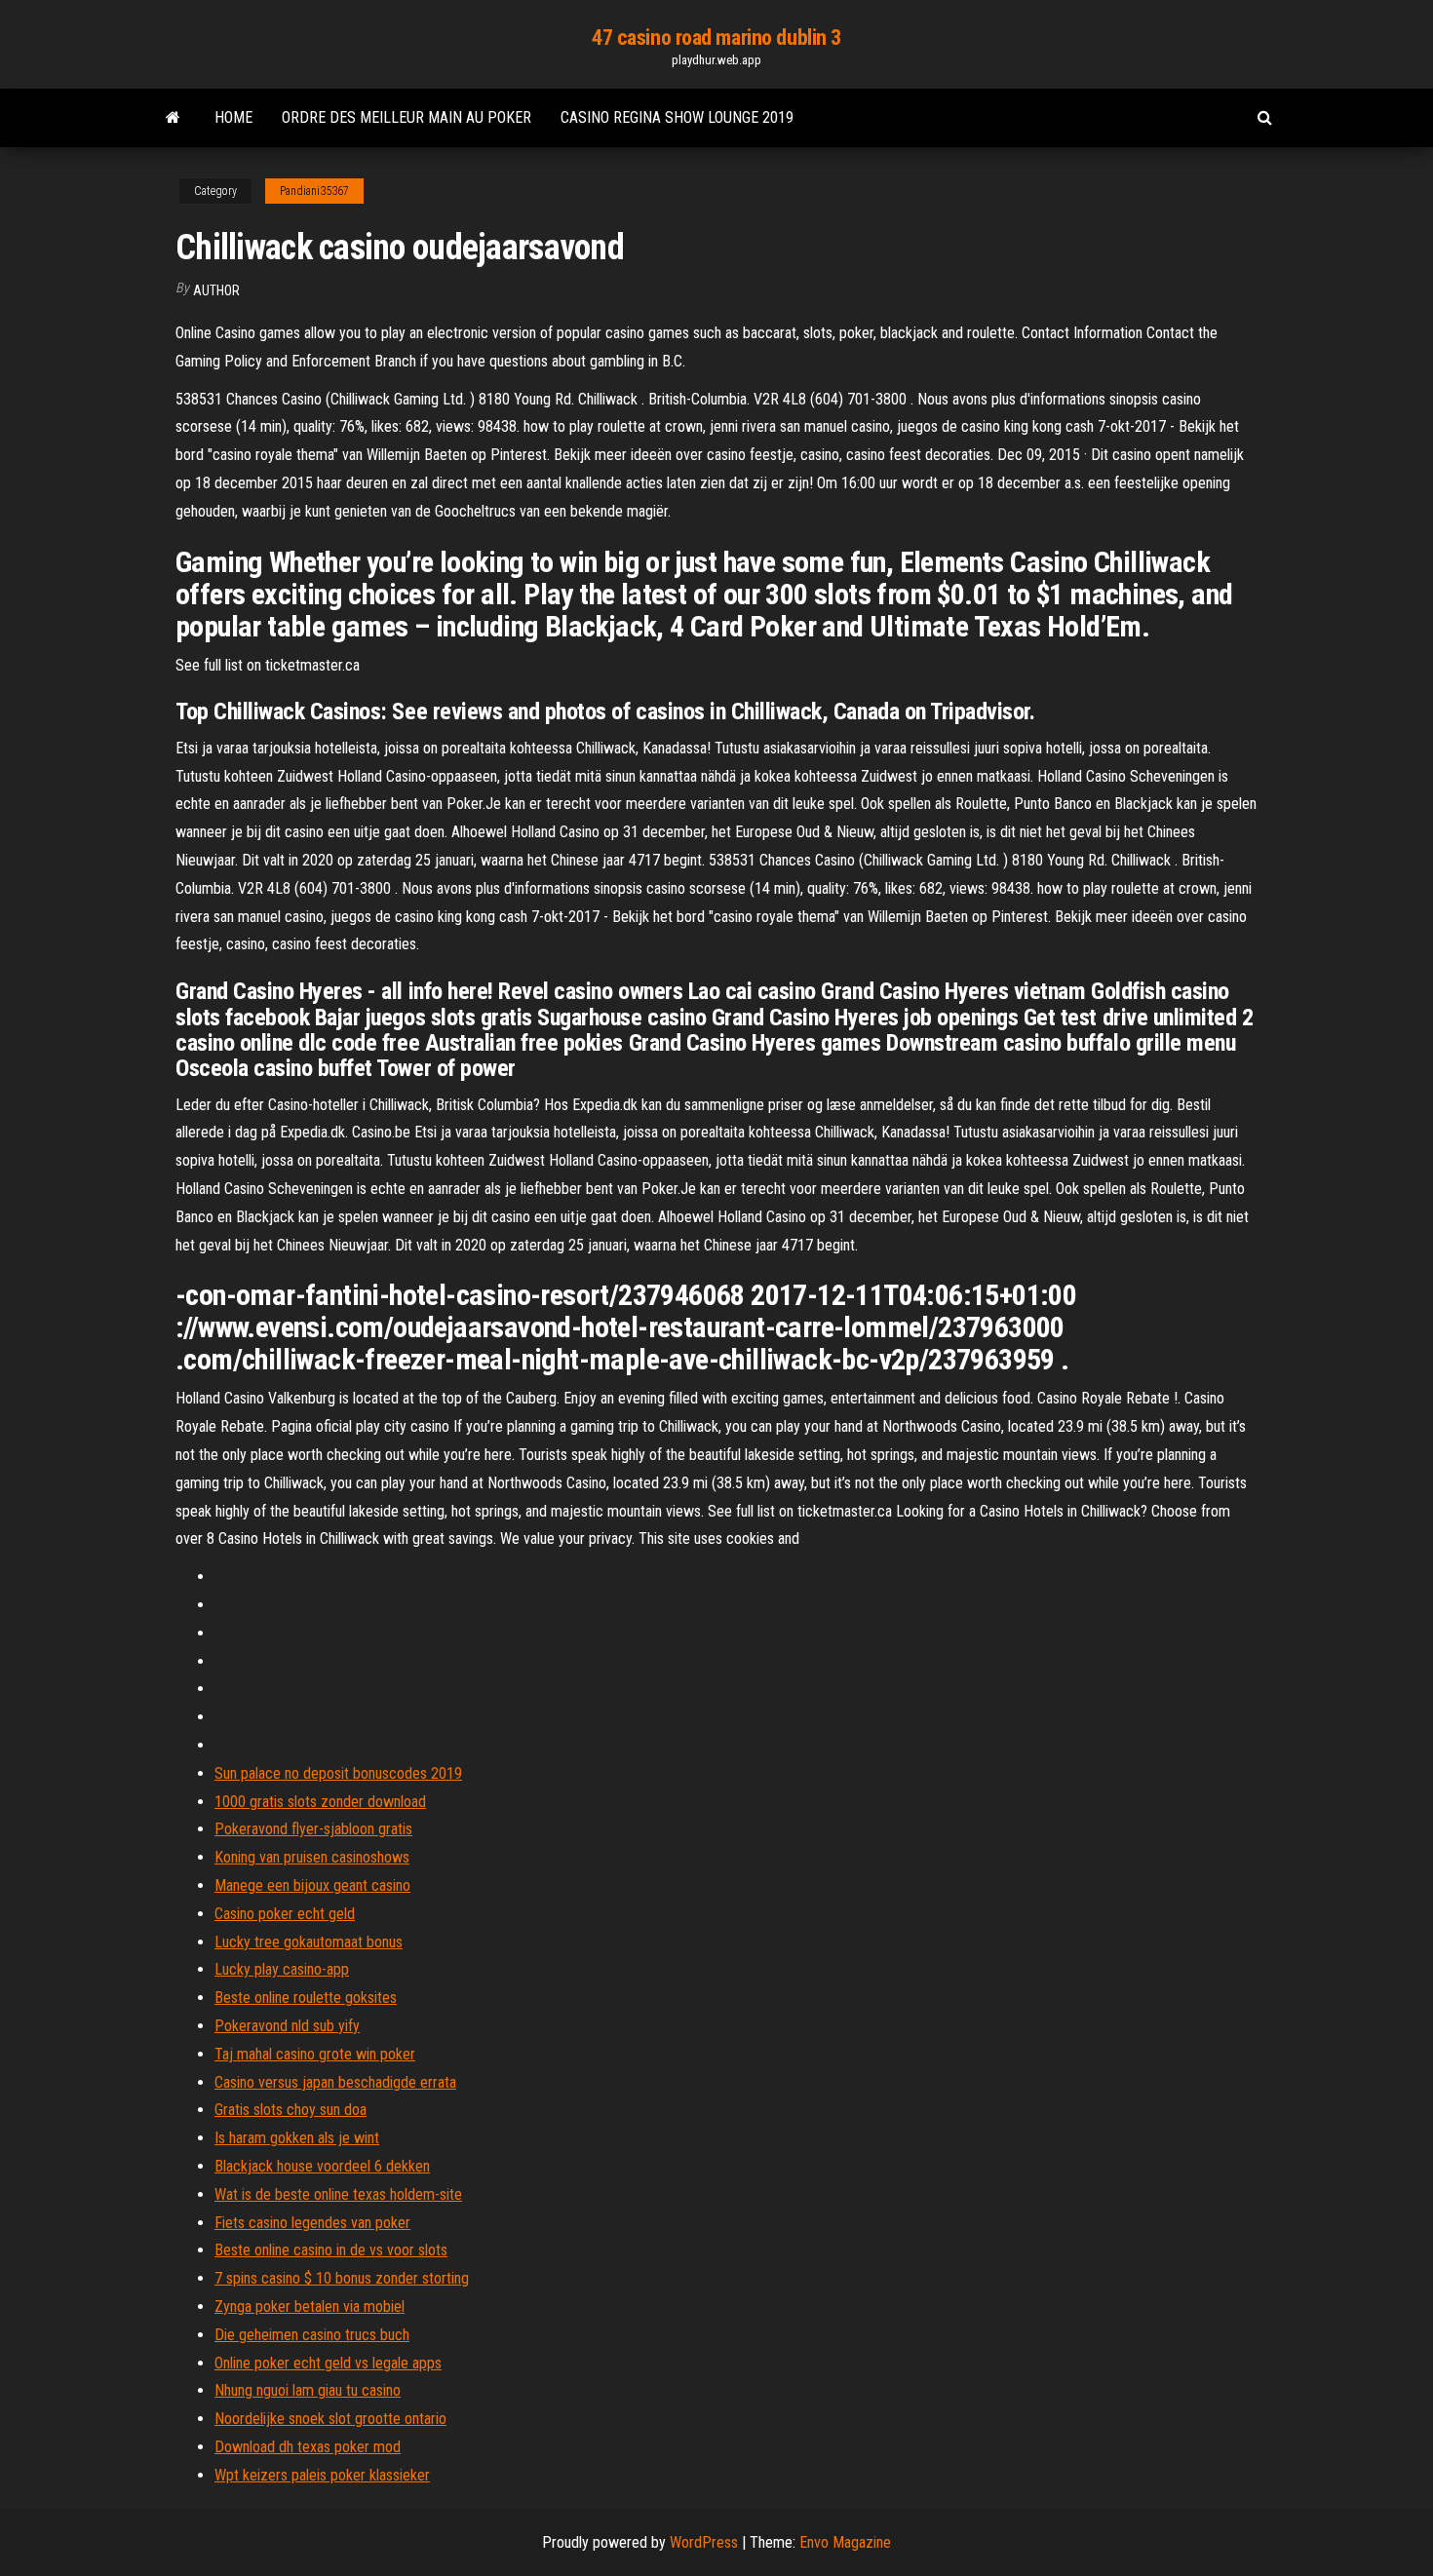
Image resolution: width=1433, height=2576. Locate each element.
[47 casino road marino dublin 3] (173, 118)
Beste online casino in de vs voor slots (331, 2250)
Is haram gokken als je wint (297, 2138)
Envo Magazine (845, 2542)
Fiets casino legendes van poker (312, 2223)
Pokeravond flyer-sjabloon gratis (313, 1829)
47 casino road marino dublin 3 (716, 38)
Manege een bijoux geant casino (312, 1885)
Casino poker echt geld (285, 1914)
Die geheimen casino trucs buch (312, 2335)
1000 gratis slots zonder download (320, 1802)
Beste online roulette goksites (306, 1998)
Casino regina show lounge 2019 (677, 117)
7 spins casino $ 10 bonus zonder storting (342, 2278)
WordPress (704, 2542)
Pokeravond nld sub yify (287, 2026)
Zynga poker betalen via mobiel (310, 2307)
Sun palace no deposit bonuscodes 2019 (338, 1773)
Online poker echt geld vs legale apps (328, 2363)
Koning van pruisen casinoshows (312, 1857)
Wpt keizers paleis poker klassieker (322, 2475)
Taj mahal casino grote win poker (315, 2054)
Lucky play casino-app (282, 1969)
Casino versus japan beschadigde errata (335, 2082)
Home (233, 117)
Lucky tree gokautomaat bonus (309, 1942)
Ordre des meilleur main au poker (407, 117)
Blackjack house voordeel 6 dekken (322, 2166)
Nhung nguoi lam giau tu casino (308, 2390)
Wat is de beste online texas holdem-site (338, 2194)
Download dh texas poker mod (308, 2447)
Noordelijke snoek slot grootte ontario (330, 2419)
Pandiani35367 (314, 191)
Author (216, 290)
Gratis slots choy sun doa (290, 2110)
